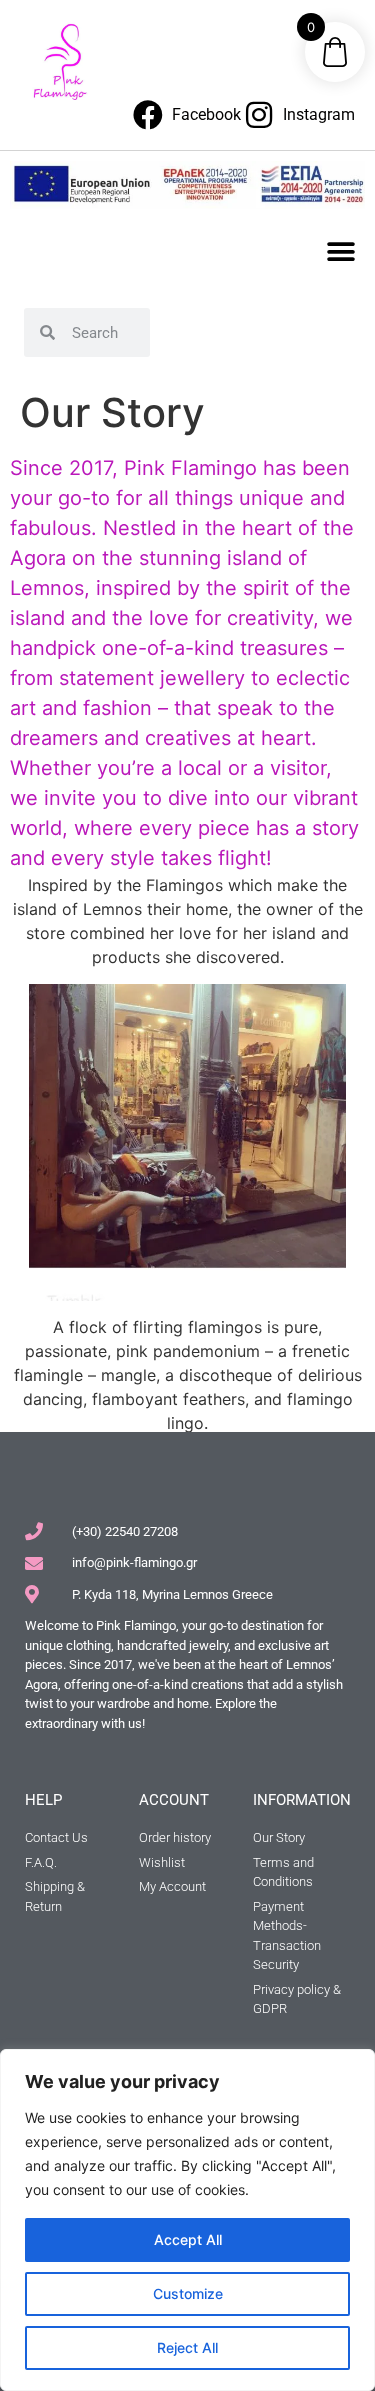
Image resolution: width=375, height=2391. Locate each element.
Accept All (188, 2239)
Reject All (187, 2347)
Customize (188, 2293)
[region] (187, 2220)
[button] (341, 251)
